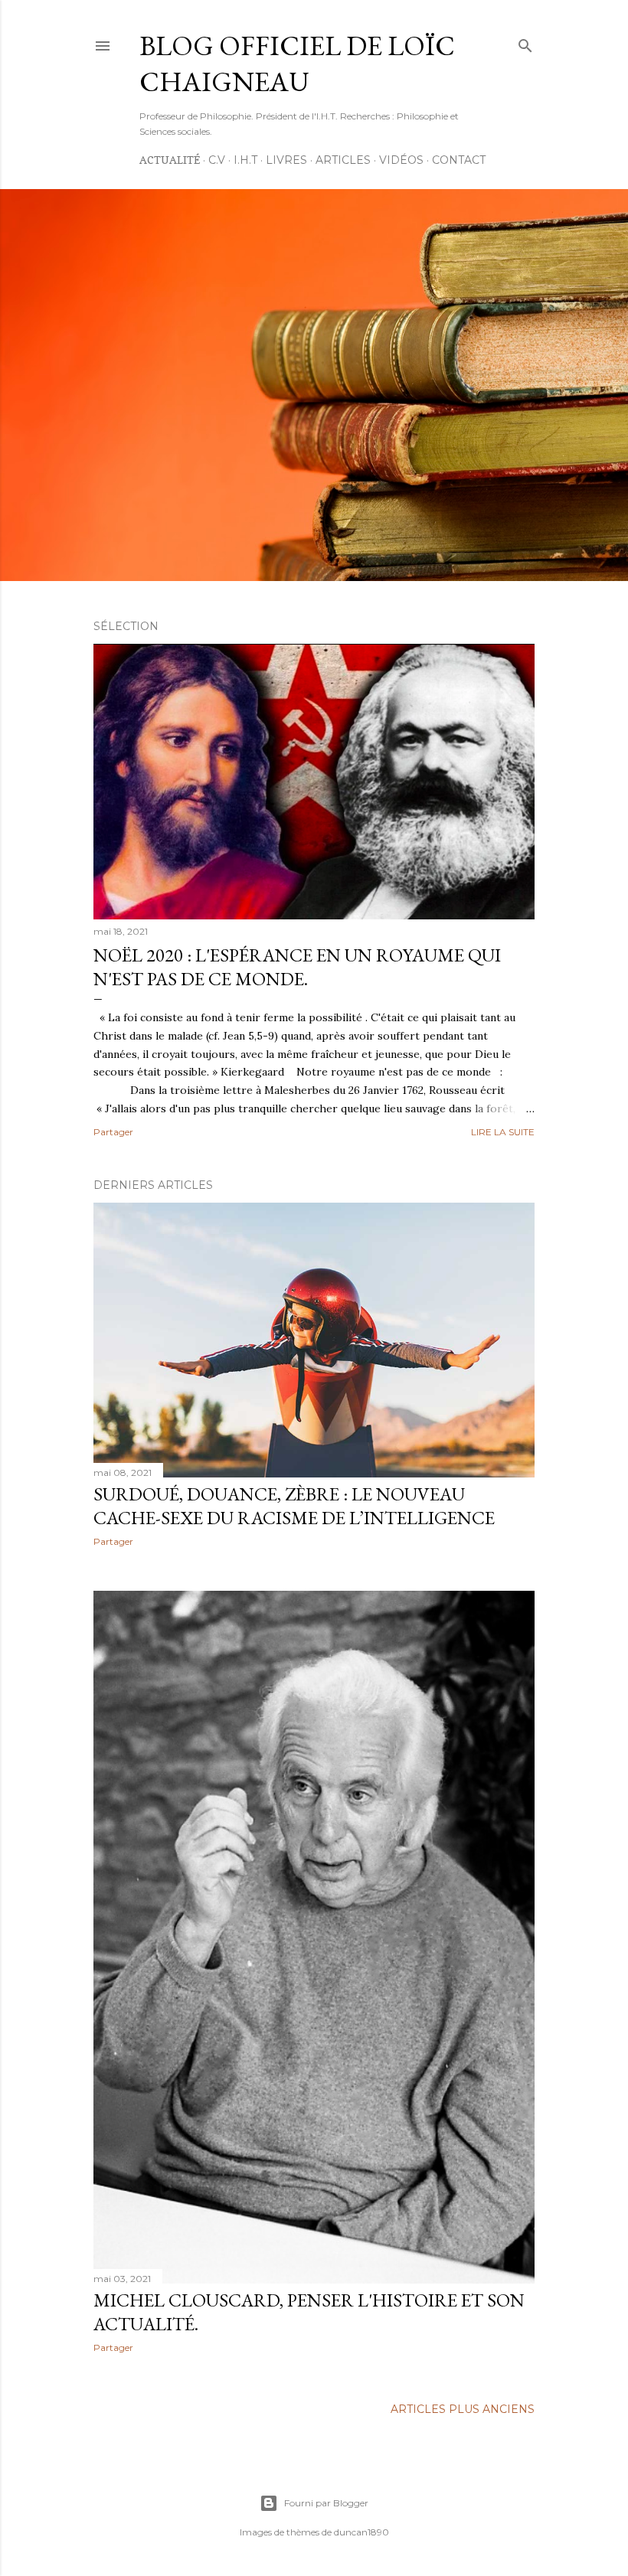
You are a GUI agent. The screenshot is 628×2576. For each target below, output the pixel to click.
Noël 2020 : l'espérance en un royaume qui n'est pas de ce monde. (297, 967)
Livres (286, 160)
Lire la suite (503, 1132)
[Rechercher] (525, 42)
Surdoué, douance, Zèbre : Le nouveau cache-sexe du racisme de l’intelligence (294, 1506)
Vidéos (401, 160)
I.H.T (245, 160)
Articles (343, 160)
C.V (217, 160)
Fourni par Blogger (326, 2503)
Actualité (170, 160)
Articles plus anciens (463, 2409)
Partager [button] (113, 1132)
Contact (459, 160)
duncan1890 (361, 2532)
